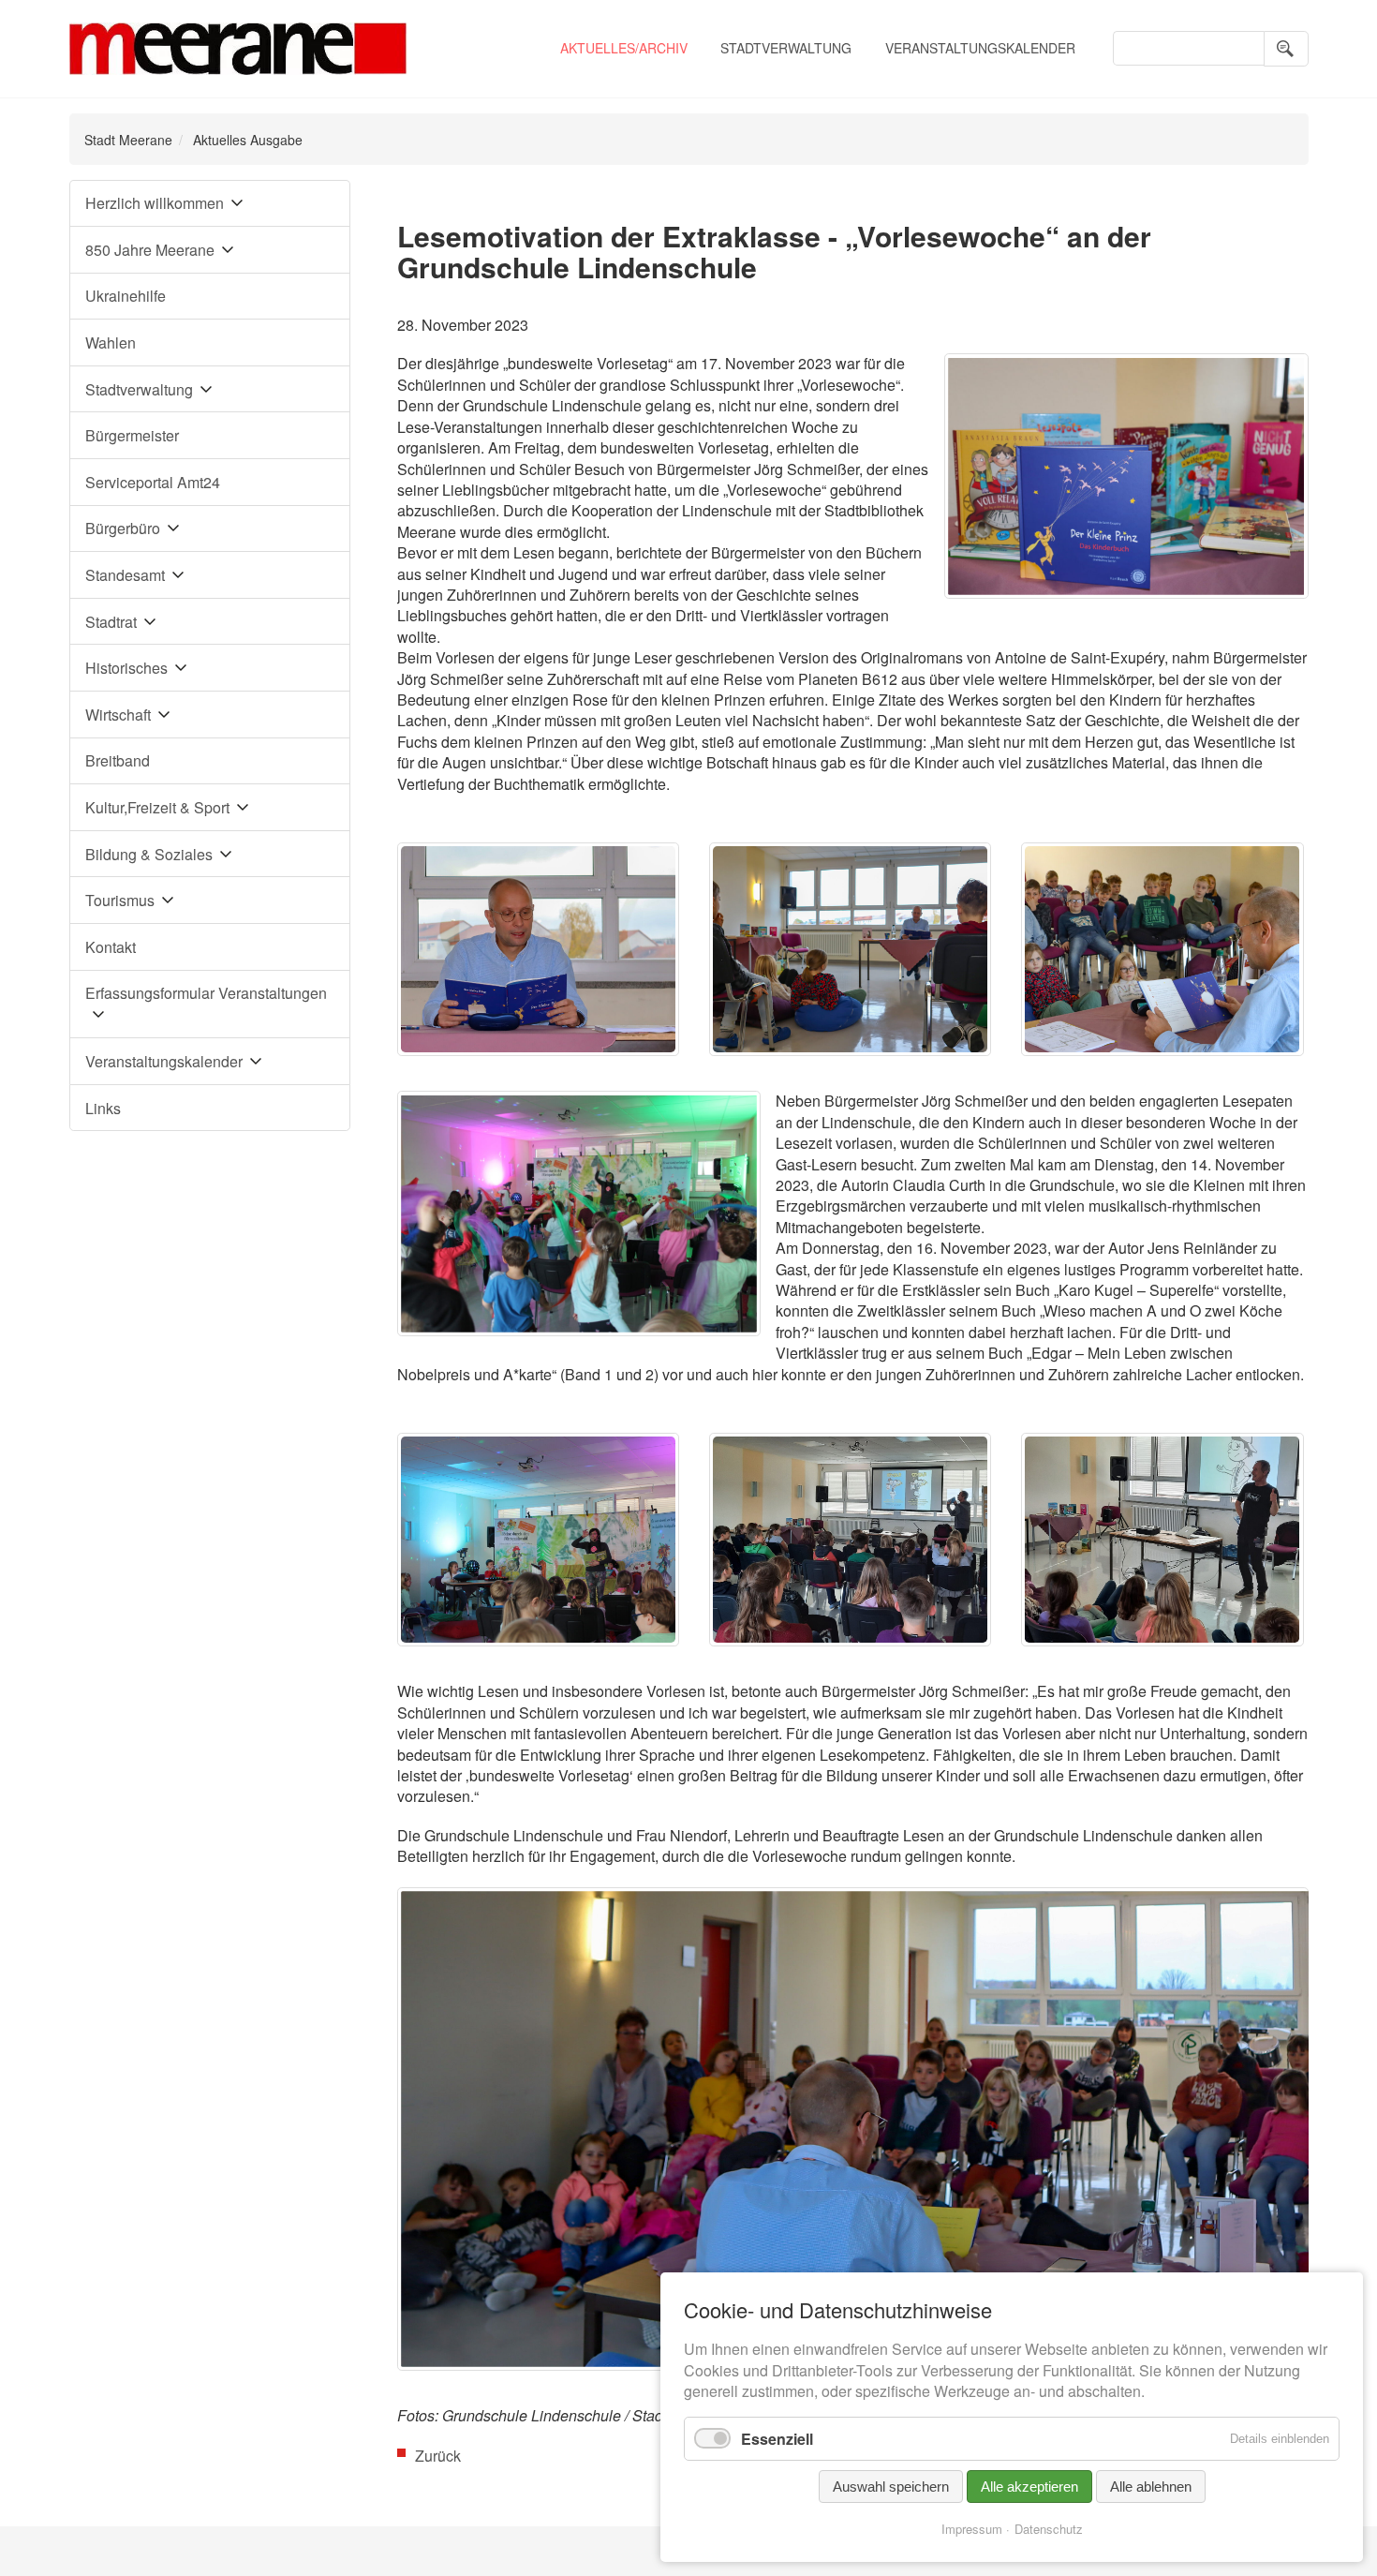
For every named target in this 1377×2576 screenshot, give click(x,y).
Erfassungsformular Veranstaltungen (206, 993)
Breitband (118, 760)
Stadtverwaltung (786, 48)
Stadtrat (111, 622)
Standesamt (125, 575)
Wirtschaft (118, 715)
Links (103, 1108)
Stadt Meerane (128, 140)
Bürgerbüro (123, 528)
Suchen (1286, 49)
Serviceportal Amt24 (153, 482)
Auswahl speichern (891, 2487)
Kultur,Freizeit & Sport (157, 807)
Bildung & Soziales (149, 854)
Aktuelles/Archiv (624, 48)
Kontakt (111, 947)
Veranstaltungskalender (980, 48)
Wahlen (111, 342)
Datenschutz (1049, 2529)
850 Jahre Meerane (150, 250)
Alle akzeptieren (1029, 2487)
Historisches (126, 668)
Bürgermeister (132, 435)
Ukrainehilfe (126, 296)
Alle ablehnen (1151, 2487)
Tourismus (120, 900)
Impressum (972, 2529)
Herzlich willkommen (155, 203)
